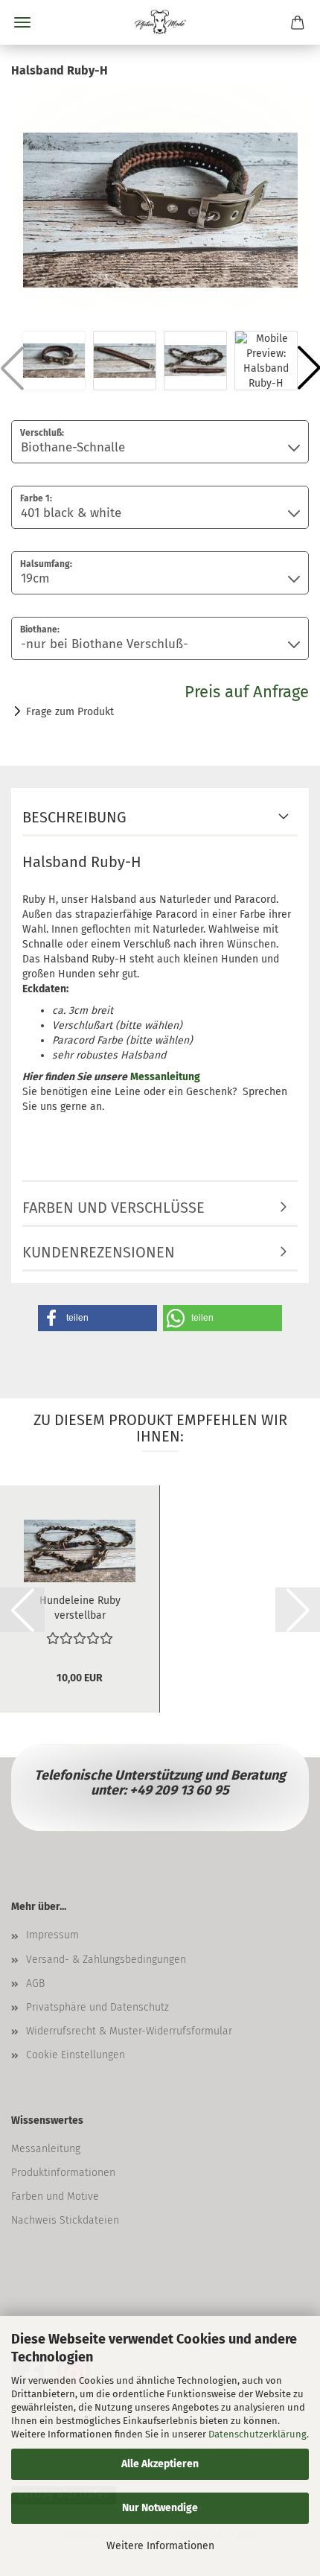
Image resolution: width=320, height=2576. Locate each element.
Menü (22, 22)
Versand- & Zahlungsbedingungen (106, 1960)
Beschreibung (74, 817)
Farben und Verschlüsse (113, 1208)
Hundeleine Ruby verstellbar (80, 1607)
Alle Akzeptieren (160, 2464)
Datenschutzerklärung (257, 2434)
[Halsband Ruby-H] (160, 196)
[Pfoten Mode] (160, 22)
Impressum (52, 1935)
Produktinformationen (63, 2173)
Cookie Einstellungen (76, 2055)
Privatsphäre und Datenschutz (97, 2007)
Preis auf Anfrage (247, 692)
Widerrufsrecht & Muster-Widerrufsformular (129, 2031)
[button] (97, 1318)
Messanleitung (46, 2149)
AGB (35, 1983)
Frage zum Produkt (70, 712)
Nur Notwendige (160, 2508)
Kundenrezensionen (99, 1252)
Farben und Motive (55, 2196)
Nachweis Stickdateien (65, 2220)
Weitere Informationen (160, 2546)
